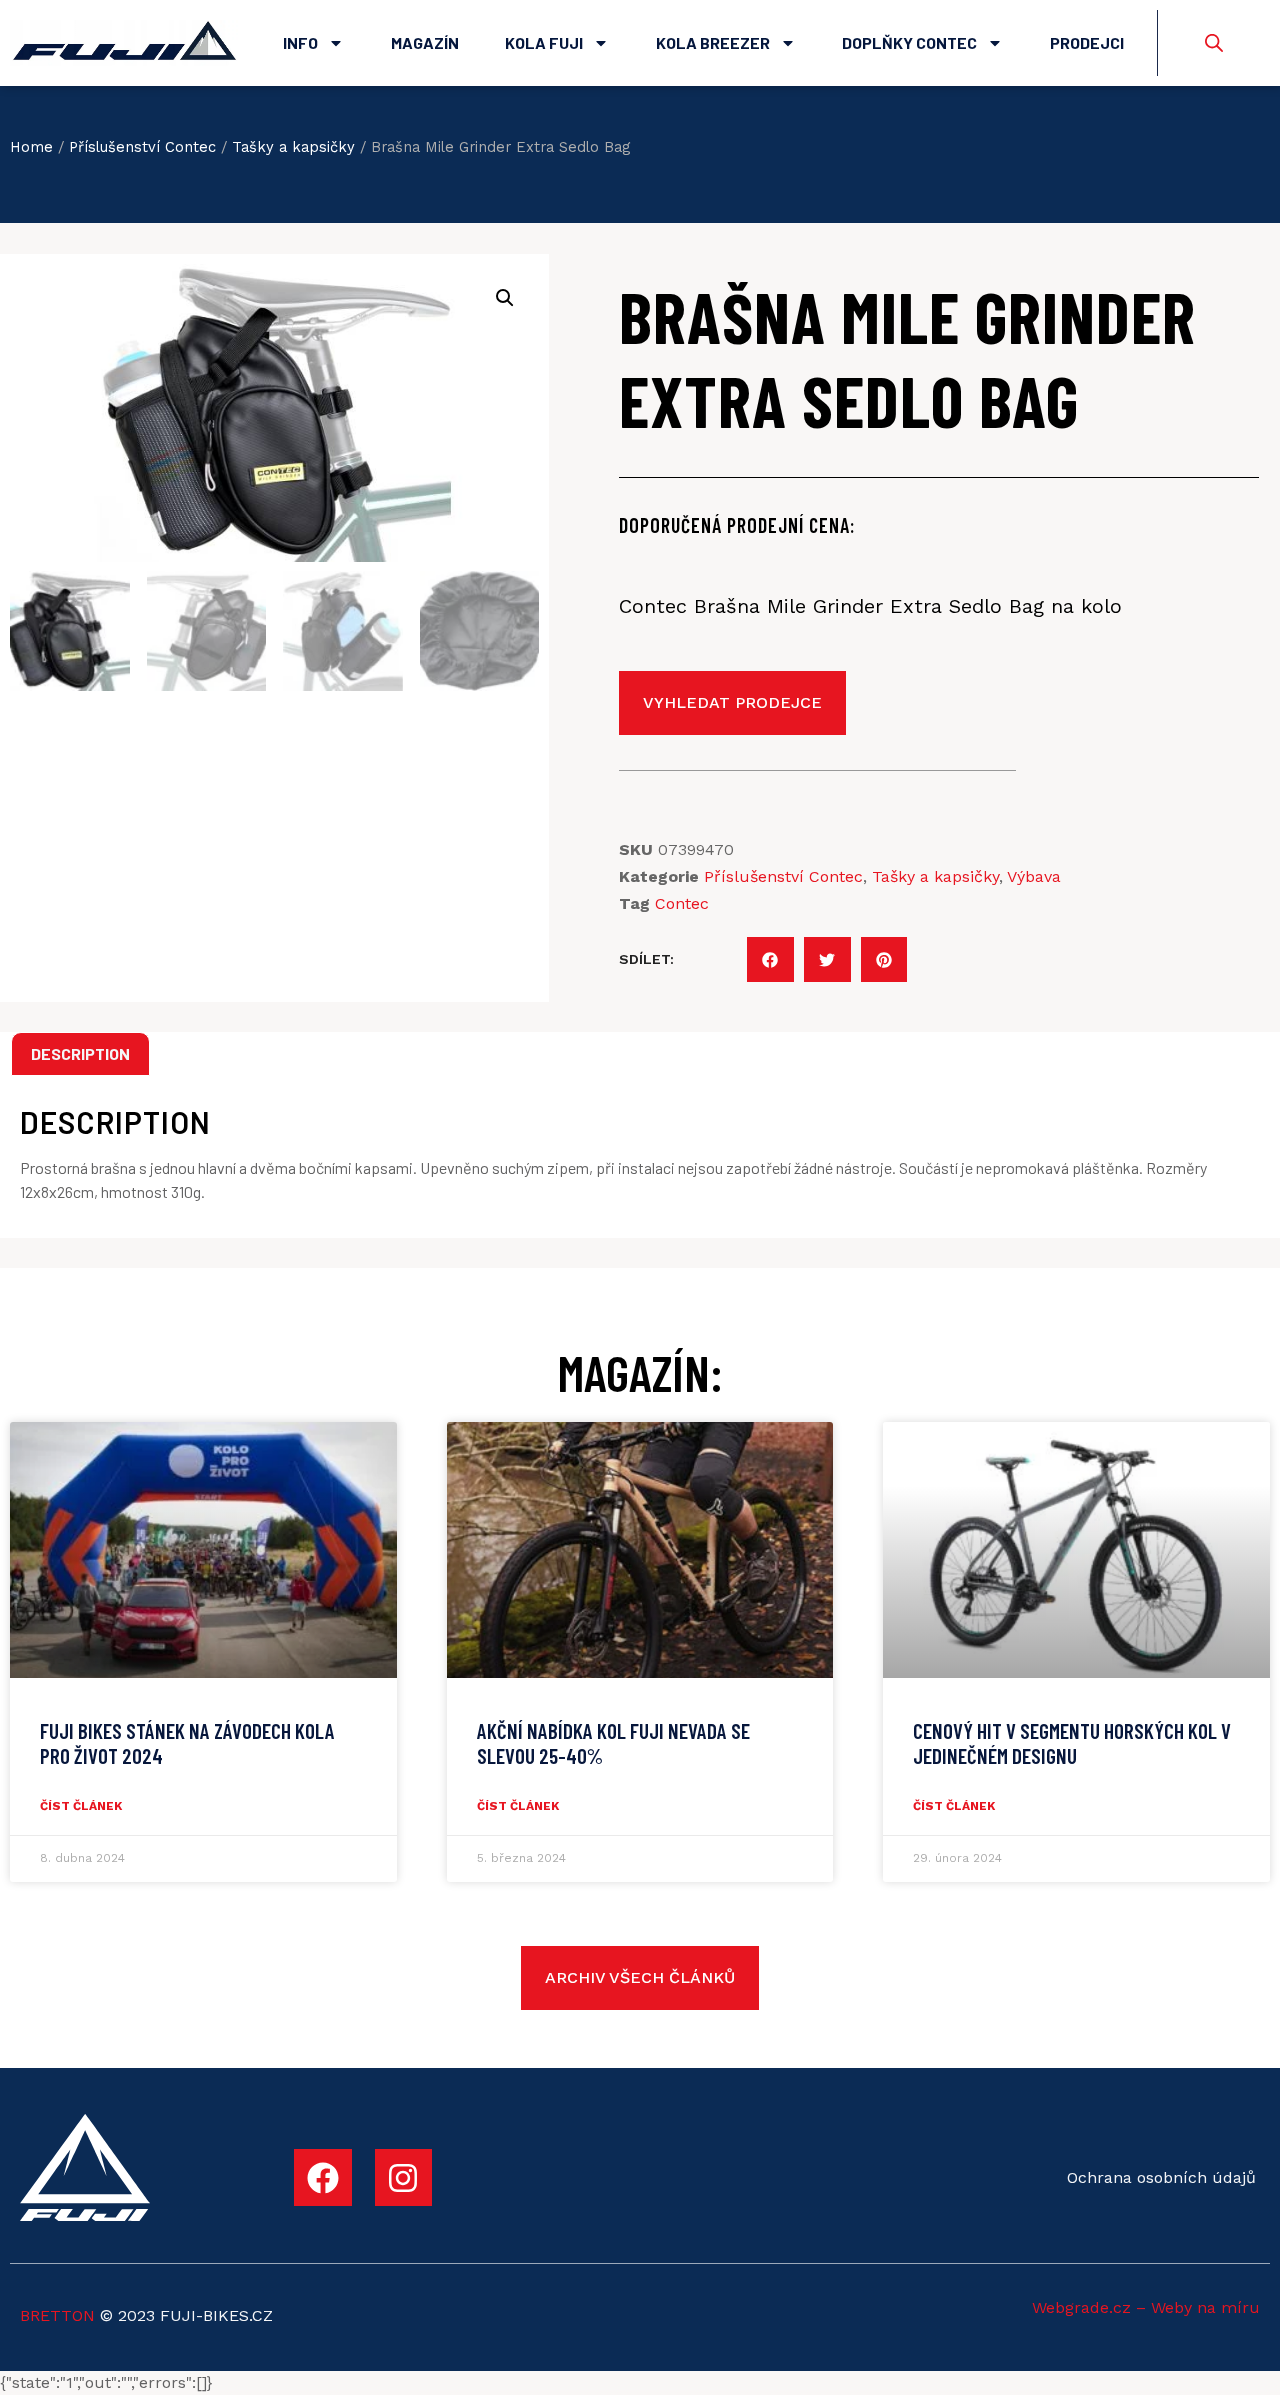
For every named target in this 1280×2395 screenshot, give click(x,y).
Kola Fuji (544, 42)
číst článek (81, 1806)
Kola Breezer (713, 42)
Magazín (425, 42)
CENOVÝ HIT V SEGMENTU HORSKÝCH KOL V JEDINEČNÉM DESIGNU (1072, 1743)
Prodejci (1087, 42)
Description (80, 1053)
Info (300, 42)
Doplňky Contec (909, 42)
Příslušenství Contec (142, 147)
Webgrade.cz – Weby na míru (1146, 2307)
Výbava (1034, 876)
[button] (770, 959)
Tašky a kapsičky (293, 147)
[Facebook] (323, 2178)
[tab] (80, 1054)
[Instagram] (404, 2178)
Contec (682, 903)
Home (31, 147)
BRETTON (57, 2315)
